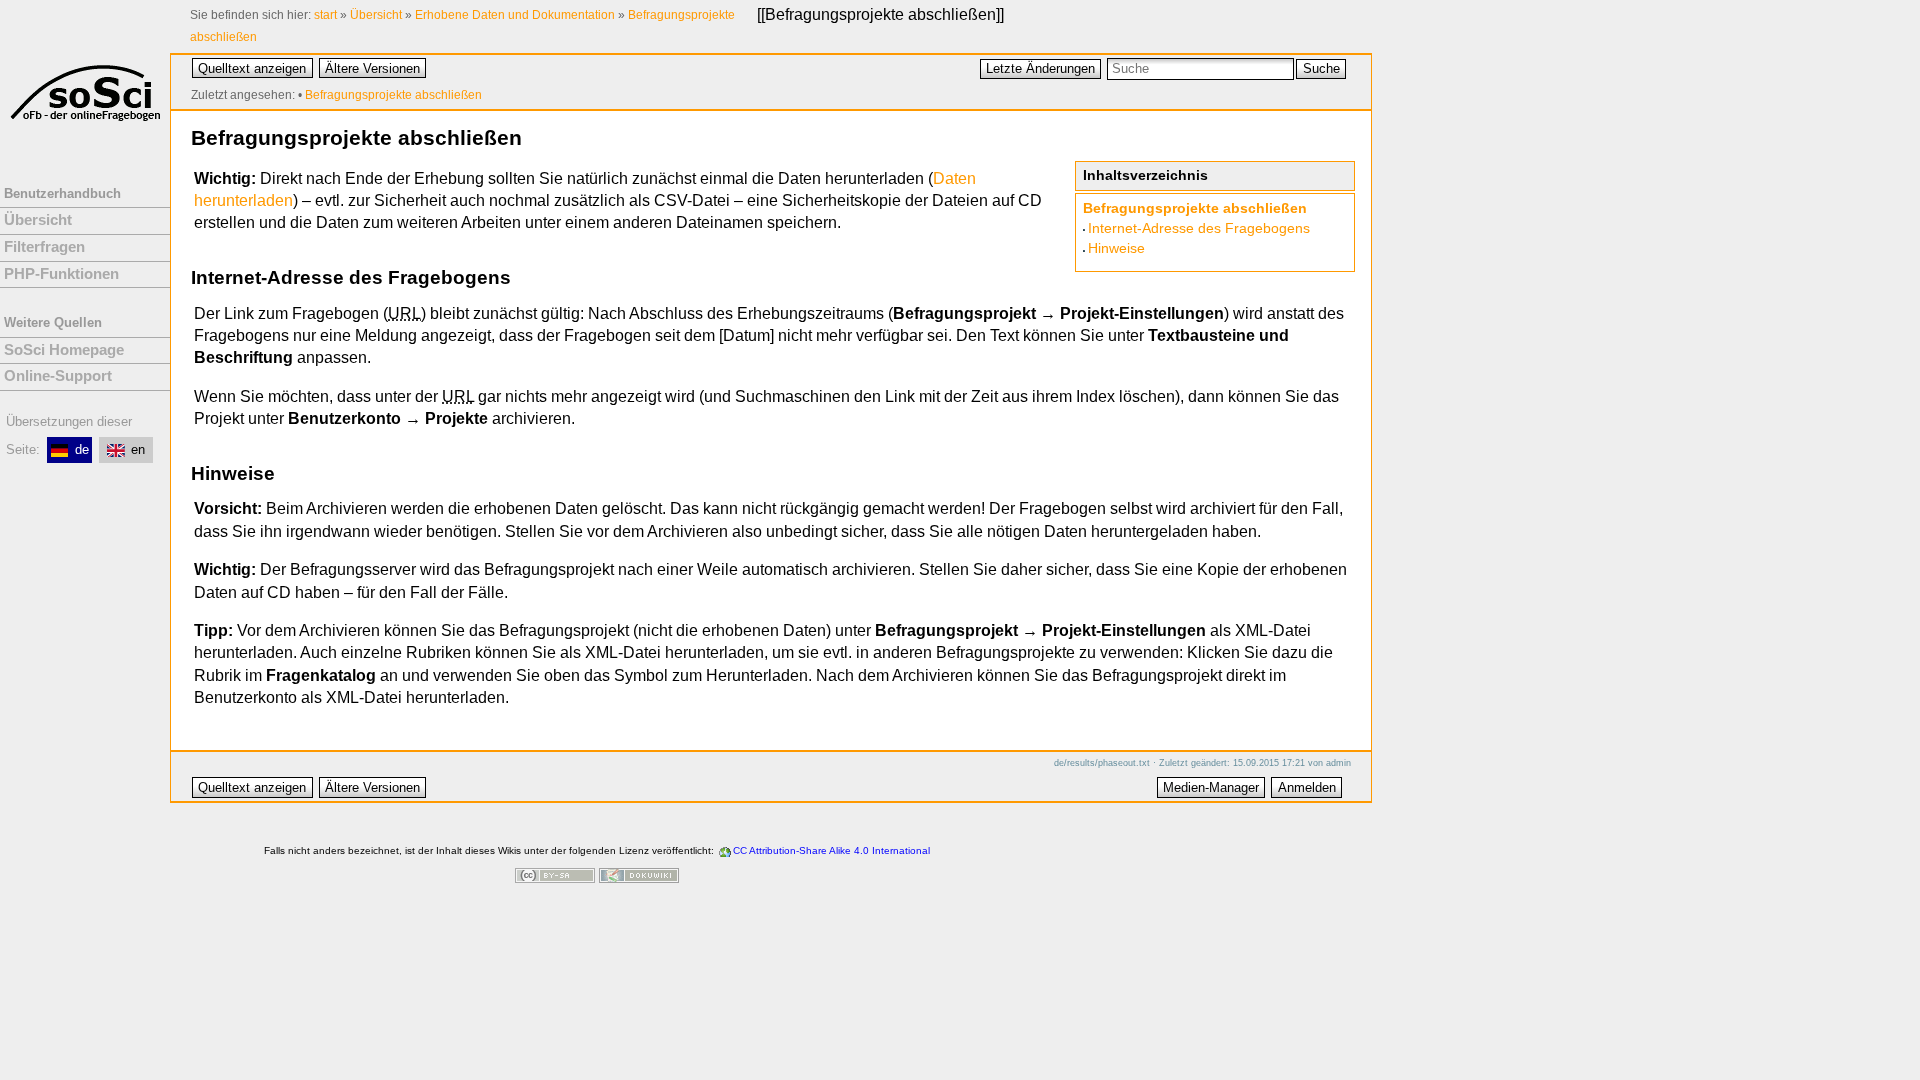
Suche (1321, 68)
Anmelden (1307, 787)
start (325, 15)
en (138, 449)
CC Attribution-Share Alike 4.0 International (831, 850)
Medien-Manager (1211, 787)
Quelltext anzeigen (252, 68)
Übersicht (376, 15)
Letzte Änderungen (1040, 68)
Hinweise (1116, 248)
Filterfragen (44, 247)
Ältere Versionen (372, 68)
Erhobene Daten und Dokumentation (515, 15)
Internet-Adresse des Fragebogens (1199, 228)
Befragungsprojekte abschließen (880, 14)
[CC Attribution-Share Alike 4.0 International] (555, 877)
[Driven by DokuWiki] (639, 877)
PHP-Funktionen (61, 274)
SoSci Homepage (64, 350)
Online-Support (58, 376)
